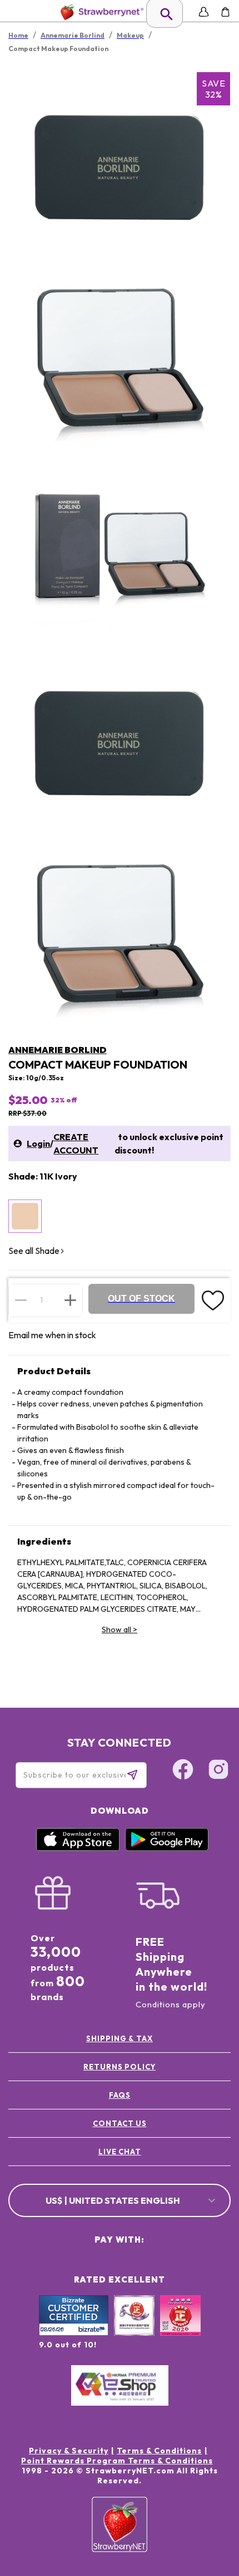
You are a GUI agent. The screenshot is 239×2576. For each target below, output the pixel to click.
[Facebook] (183, 1771)
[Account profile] (204, 12)
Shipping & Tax (120, 2038)
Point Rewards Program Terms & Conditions (117, 2461)
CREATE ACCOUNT (76, 1143)
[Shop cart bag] (225, 12)
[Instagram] (218, 1771)
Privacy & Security (69, 2451)
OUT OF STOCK (141, 1299)
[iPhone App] (78, 1848)
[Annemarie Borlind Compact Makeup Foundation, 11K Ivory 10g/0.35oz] (25, 1216)
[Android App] (167, 1848)
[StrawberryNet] (100, 12)
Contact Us (120, 2123)
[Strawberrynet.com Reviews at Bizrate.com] (74, 2333)
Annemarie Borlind (58, 1050)
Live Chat (120, 2152)
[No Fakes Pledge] (180, 2327)
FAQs (120, 2095)
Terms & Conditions (159, 2451)
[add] (70, 1300)
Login (38, 1143)
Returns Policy (120, 2067)
